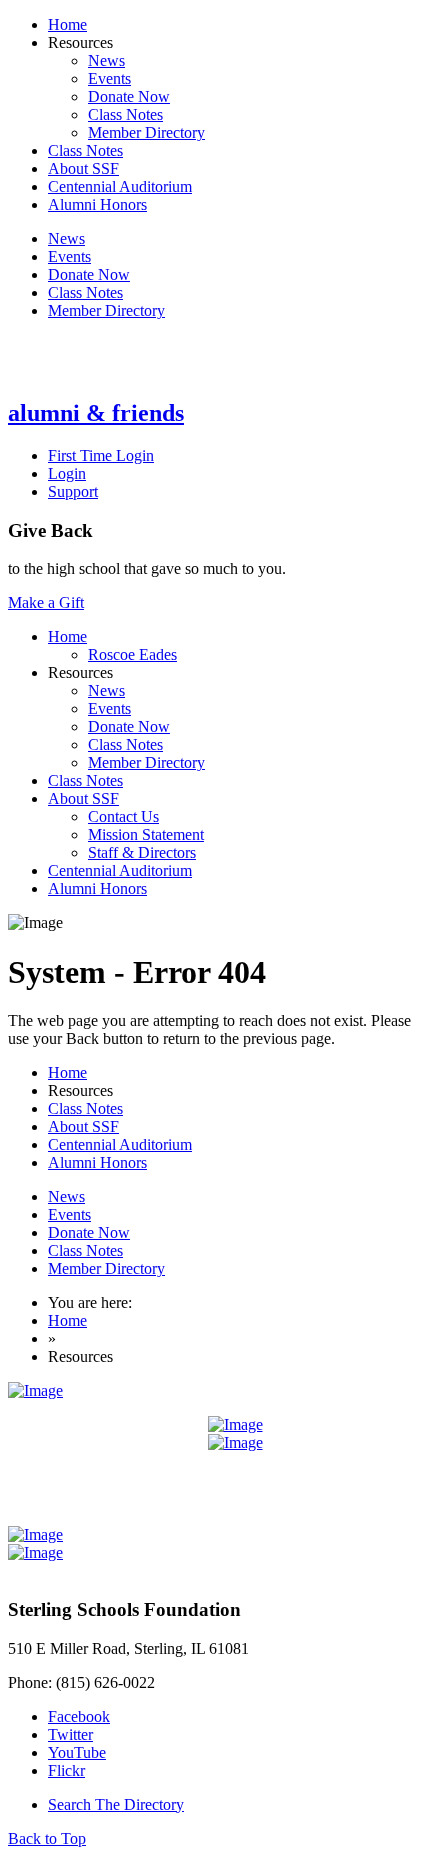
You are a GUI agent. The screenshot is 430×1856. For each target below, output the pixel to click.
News (106, 60)
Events (109, 78)
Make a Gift (46, 602)
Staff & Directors (142, 852)
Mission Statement (146, 834)
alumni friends (96, 413)
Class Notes (125, 114)
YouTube (77, 1752)
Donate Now (129, 96)
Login (67, 473)
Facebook (79, 1716)
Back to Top (47, 1838)
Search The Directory (116, 1804)
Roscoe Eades (132, 654)
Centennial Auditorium (120, 186)
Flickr (66, 1770)
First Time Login (101, 455)
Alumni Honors (97, 204)
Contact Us (123, 816)
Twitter (70, 1734)
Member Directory (146, 132)
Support (73, 491)
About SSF (83, 168)
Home (67, 24)
